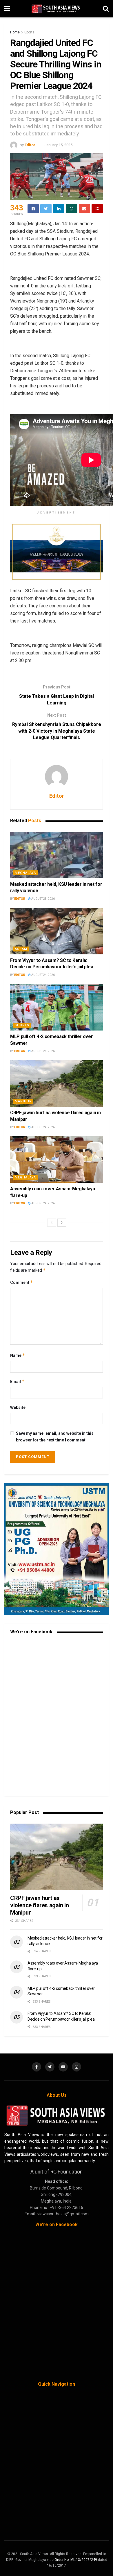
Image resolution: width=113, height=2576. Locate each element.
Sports (29, 32)
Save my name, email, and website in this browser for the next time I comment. (55, 1437)
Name (18, 1355)
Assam (21, 949)
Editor (30, 145)
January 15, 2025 (59, 145)
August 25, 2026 (43, 899)
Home (15, 32)
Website (18, 1407)
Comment (22, 1282)
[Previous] (52, 1223)
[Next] (62, 1223)
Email (17, 1381)
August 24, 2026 (43, 975)
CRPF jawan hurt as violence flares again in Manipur (39, 1905)
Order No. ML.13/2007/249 (76, 2560)
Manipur (23, 1101)
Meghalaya (25, 873)
